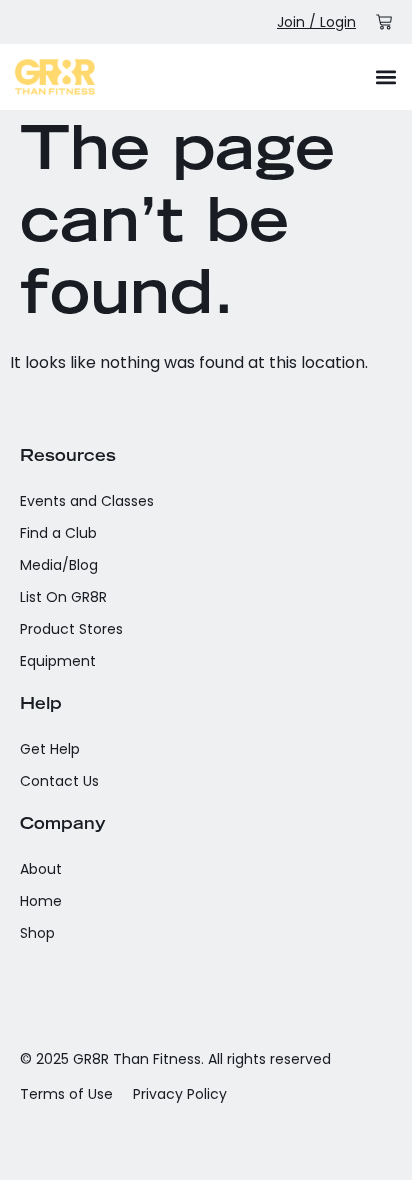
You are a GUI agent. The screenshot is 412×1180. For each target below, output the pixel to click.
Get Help (50, 749)
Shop (37, 933)
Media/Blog (59, 565)
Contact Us (59, 781)
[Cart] (384, 22)
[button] (385, 76)
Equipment (58, 661)
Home (41, 901)
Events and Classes (87, 501)
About (41, 869)
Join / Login (316, 22)
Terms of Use (66, 1094)
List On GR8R (63, 597)
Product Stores (71, 629)
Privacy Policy (180, 1094)
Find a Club (58, 533)
